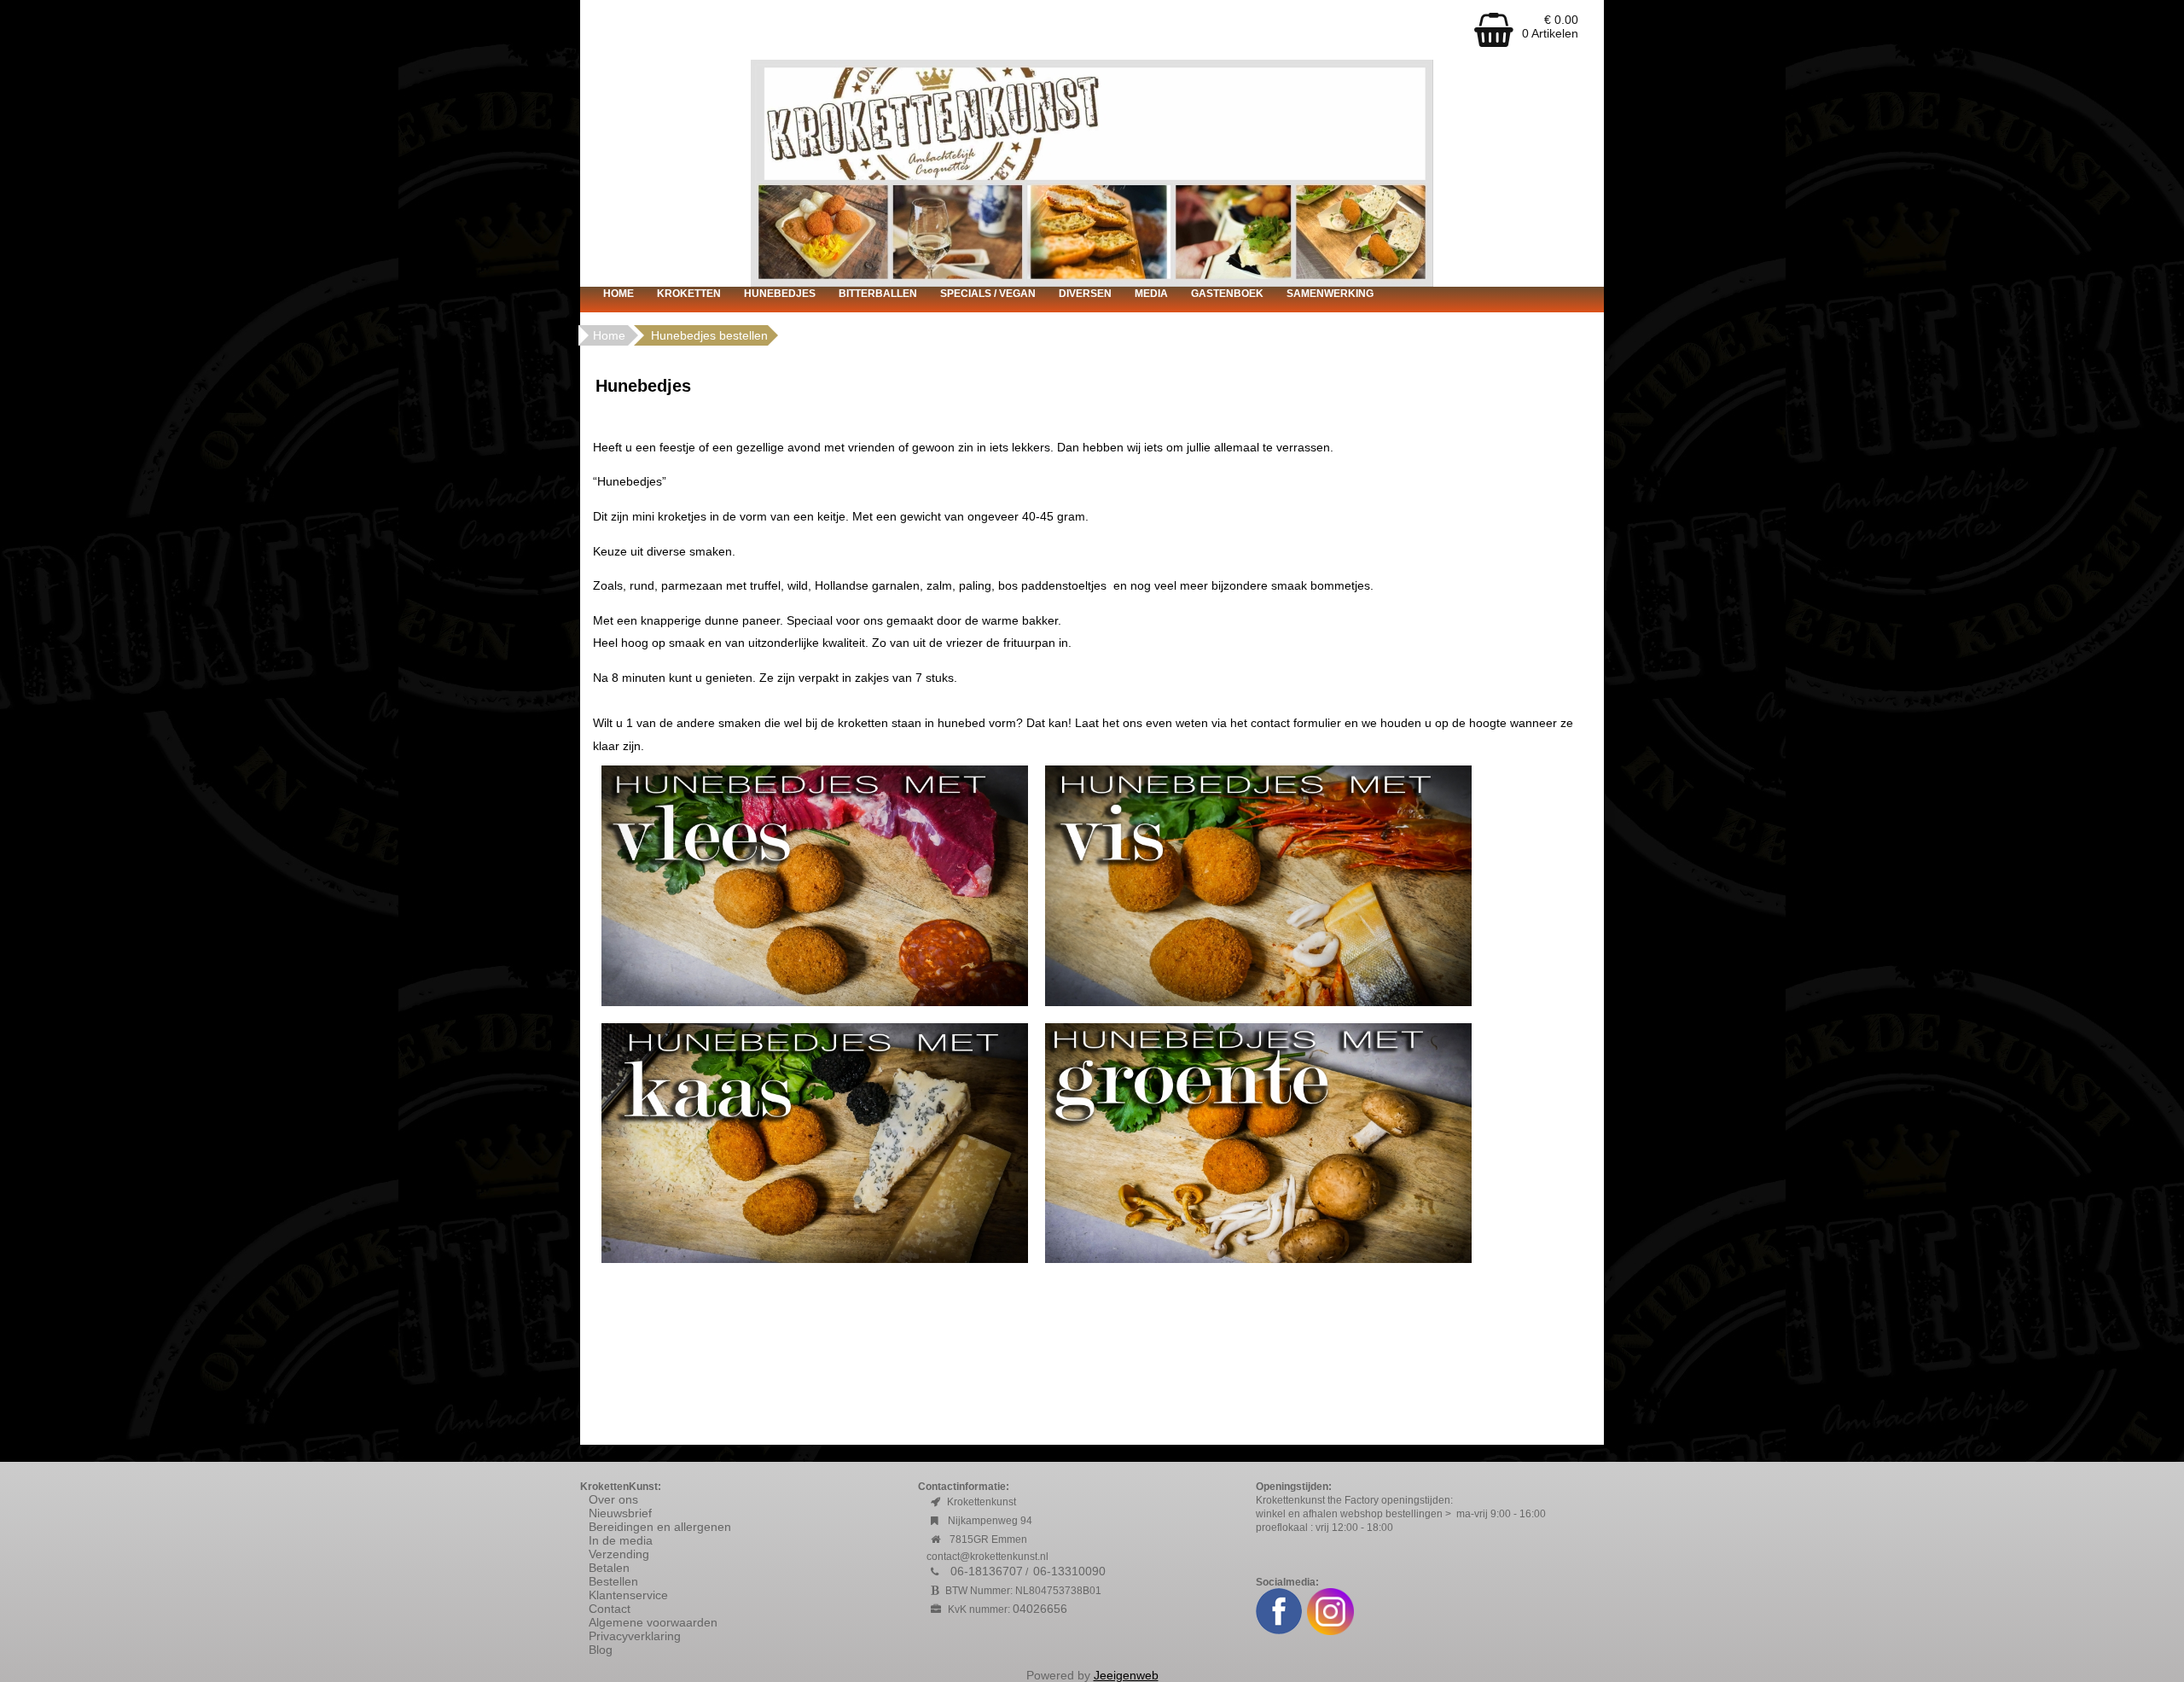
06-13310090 (1069, 1571)
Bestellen (613, 1581)
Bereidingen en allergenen (660, 1527)
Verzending (619, 1554)
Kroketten (689, 294)
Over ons (613, 1499)
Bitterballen (878, 294)
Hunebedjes (780, 294)
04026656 (1040, 1609)
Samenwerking (1330, 294)
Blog (601, 1650)
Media (1151, 294)
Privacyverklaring (635, 1636)
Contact (610, 1609)
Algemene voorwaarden (655, 1622)
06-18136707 (987, 1571)
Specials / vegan (988, 294)
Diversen (1085, 294)
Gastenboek (1227, 294)
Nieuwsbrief (620, 1513)
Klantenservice (628, 1595)
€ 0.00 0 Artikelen (1550, 26)
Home (619, 294)
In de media (621, 1540)
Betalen (609, 1568)
